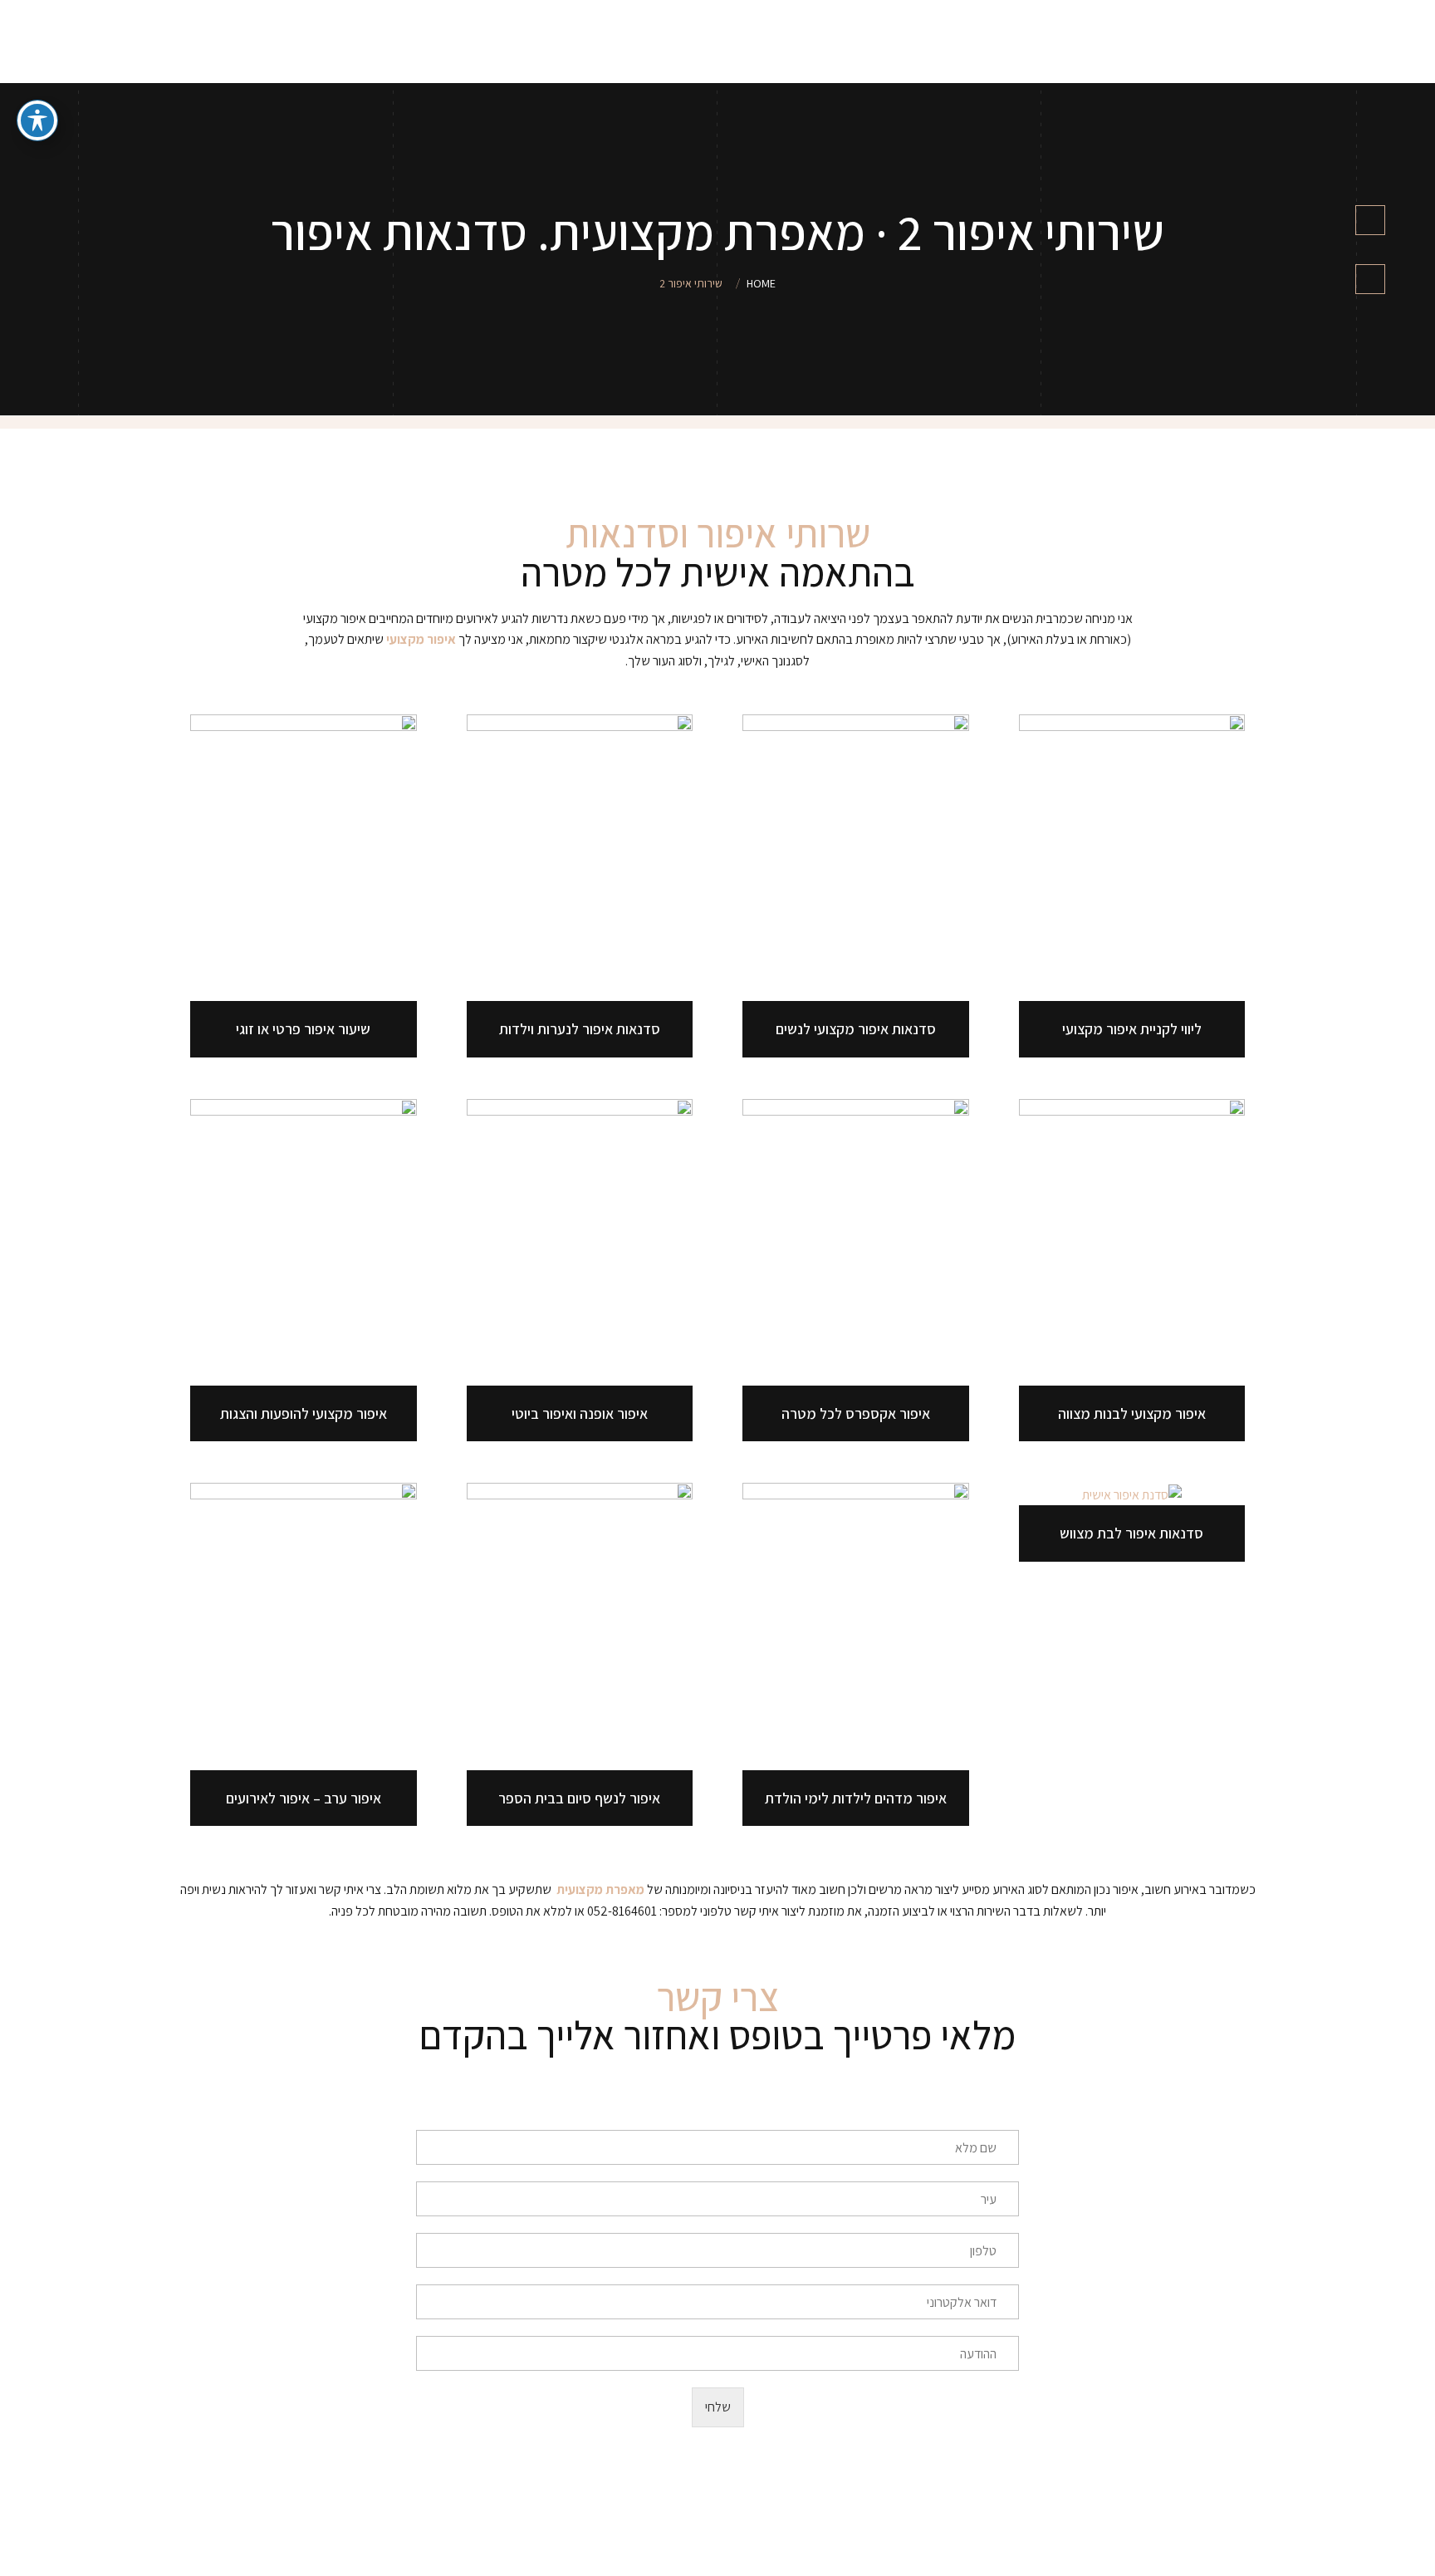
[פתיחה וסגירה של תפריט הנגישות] (37, 120)
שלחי (718, 2407)
